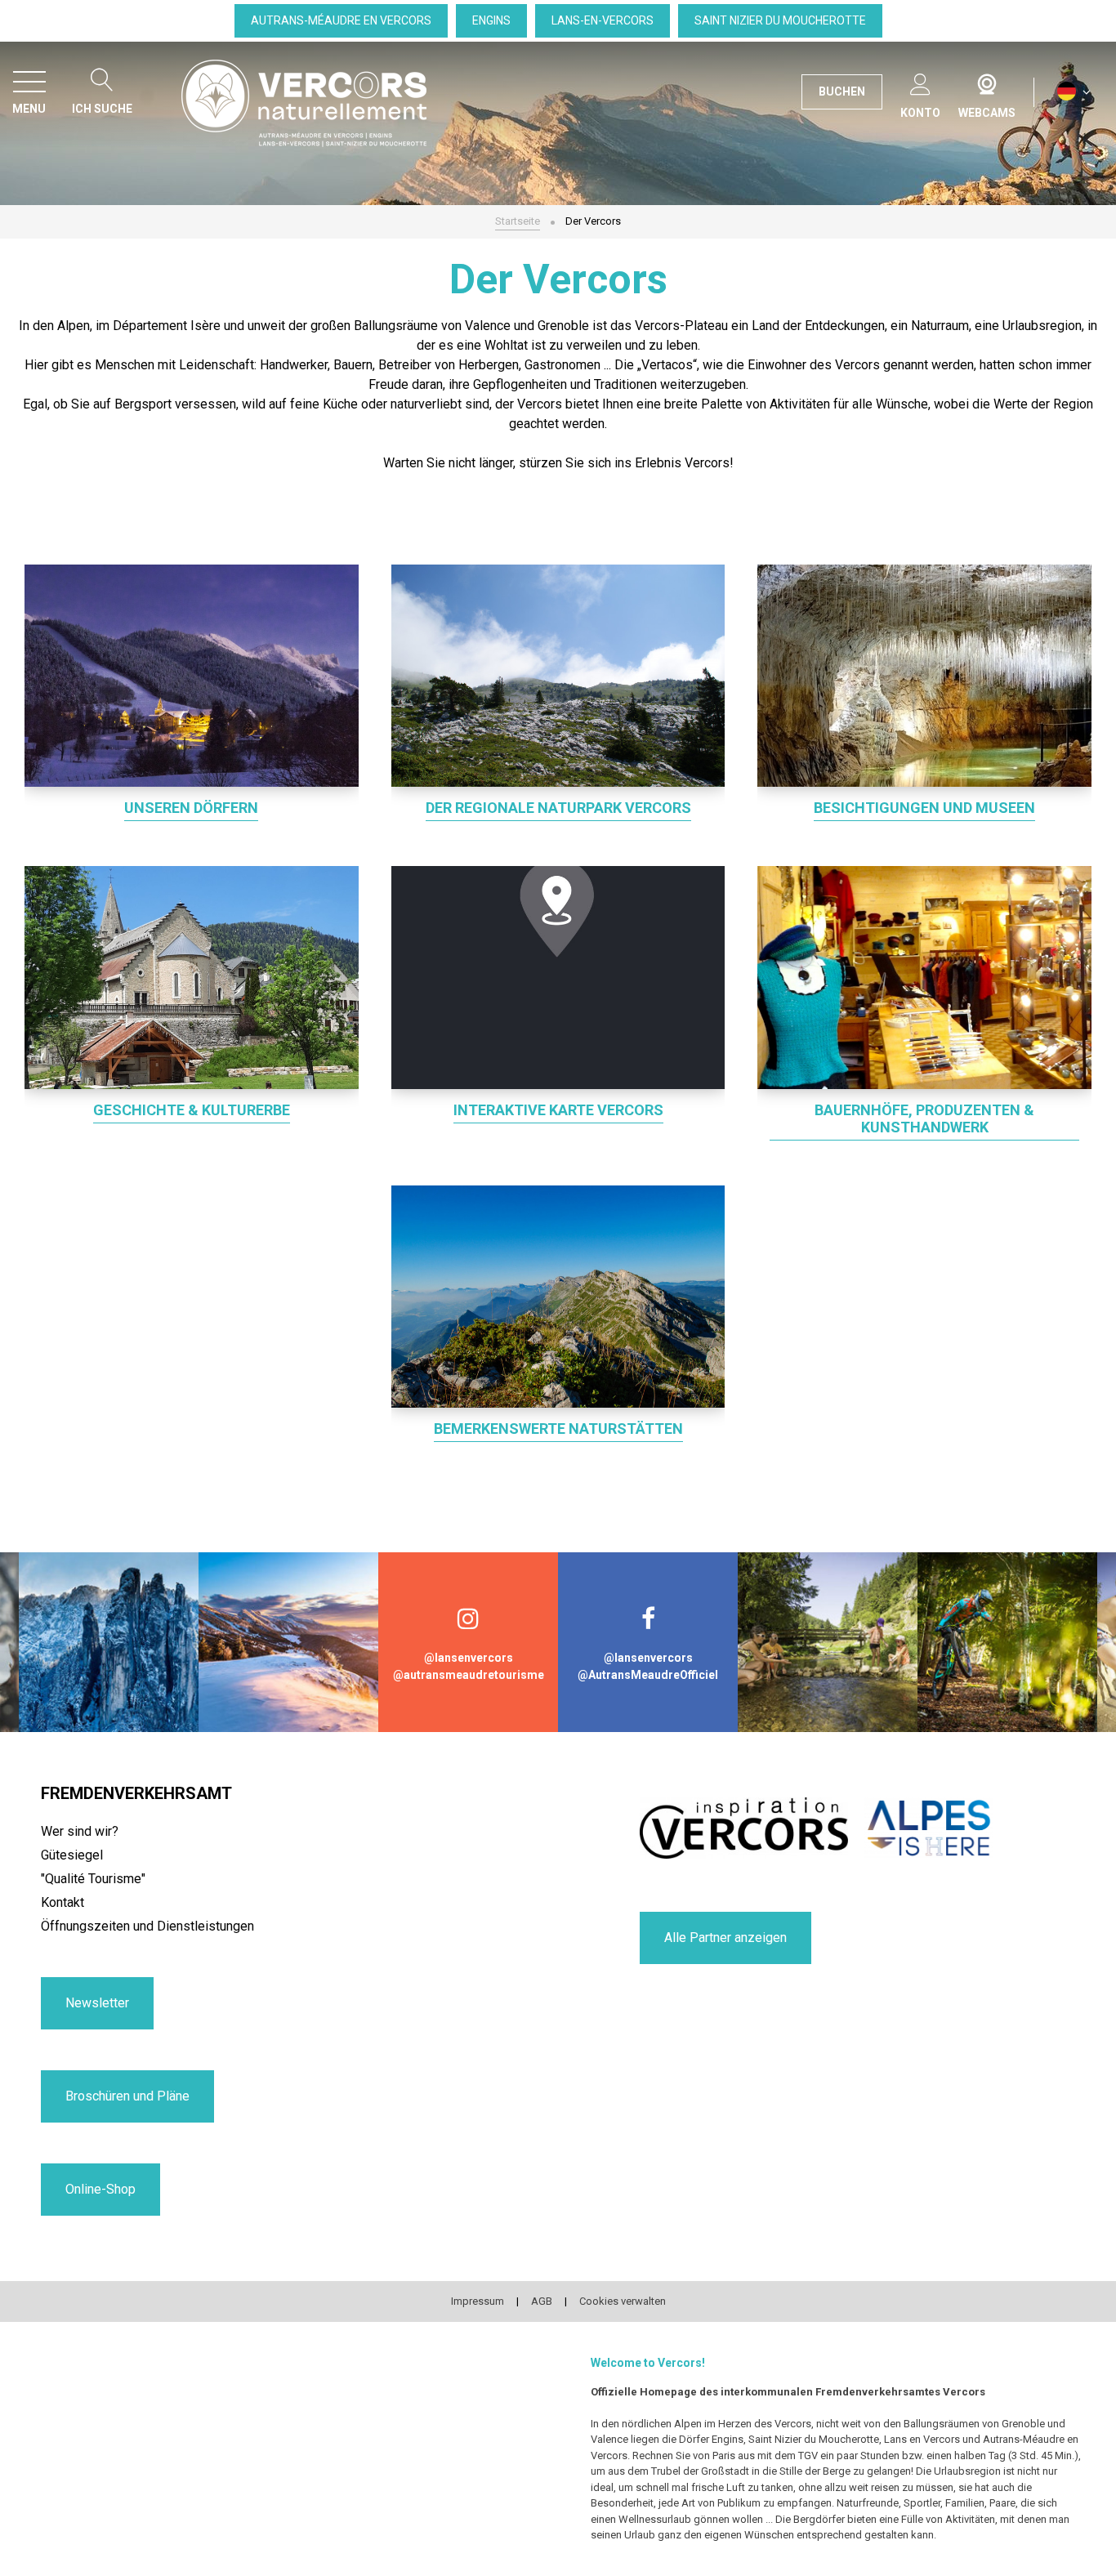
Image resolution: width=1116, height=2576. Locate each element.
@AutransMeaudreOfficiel (648, 1675)
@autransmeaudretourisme (469, 1675)
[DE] (1074, 92)
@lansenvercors (469, 1658)
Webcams (987, 81)
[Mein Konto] (920, 81)
